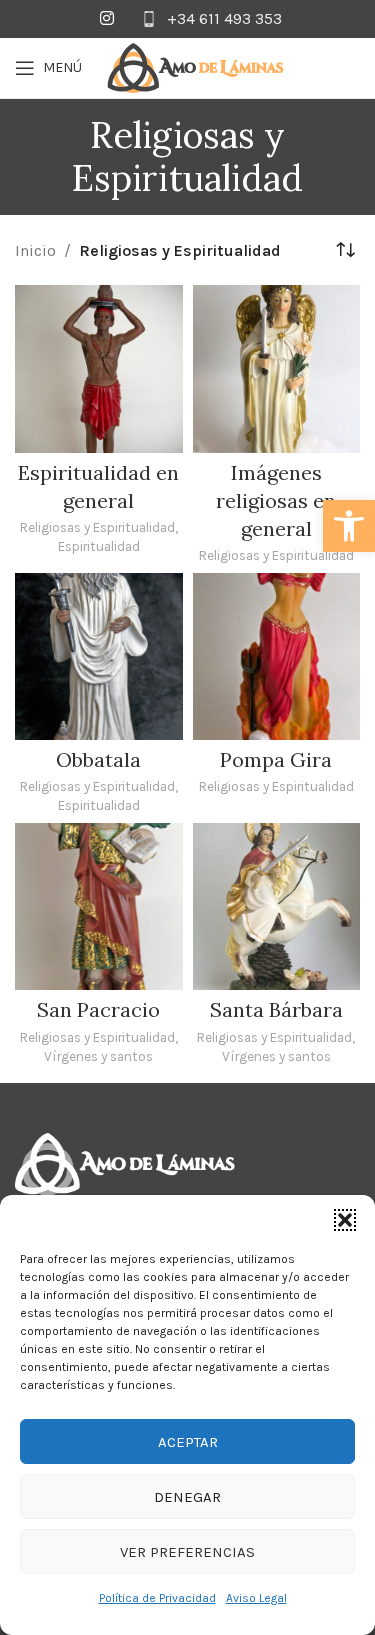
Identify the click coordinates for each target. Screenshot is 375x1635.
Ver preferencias (187, 1552)
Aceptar (188, 1442)
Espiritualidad (99, 546)
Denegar (187, 1497)
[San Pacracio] (99, 907)
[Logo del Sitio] (196, 66)
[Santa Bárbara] (277, 907)
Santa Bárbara (276, 1009)
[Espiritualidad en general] (99, 369)
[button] (349, 526)
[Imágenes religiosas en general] (277, 369)
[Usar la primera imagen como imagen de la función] (125, 1163)
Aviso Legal (256, 1598)
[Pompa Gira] (277, 657)
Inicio (35, 250)
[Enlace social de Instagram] (106, 18)
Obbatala (98, 759)
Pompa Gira (276, 759)
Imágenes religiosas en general (276, 500)
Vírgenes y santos (98, 1056)
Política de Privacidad (157, 1598)
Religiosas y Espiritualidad (97, 527)
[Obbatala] (99, 657)
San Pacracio (98, 1009)
